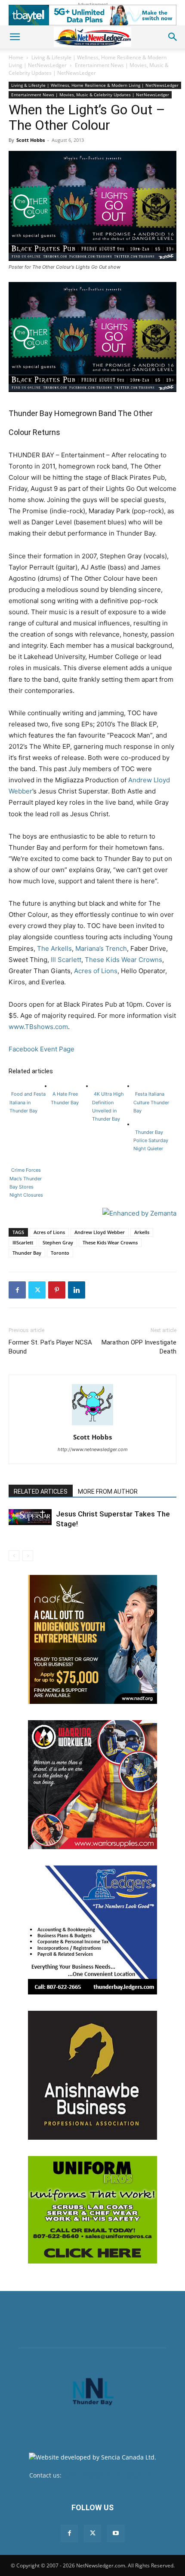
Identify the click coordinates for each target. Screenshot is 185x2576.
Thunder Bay (27, 1253)
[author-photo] (92, 1425)
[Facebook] (17, 1290)
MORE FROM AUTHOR (108, 1492)
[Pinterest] (57, 1290)
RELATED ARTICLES (41, 1492)
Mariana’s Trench (101, 948)
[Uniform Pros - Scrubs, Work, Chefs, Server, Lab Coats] (92, 2210)
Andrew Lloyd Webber (100, 1232)
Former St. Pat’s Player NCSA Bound (50, 1347)
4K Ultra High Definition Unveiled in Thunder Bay (108, 1106)
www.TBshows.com (38, 1027)
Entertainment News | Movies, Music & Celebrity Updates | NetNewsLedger (89, 69)
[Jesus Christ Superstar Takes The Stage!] (30, 1517)
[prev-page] (14, 1556)
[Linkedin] (77, 1290)
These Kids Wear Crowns (123, 960)
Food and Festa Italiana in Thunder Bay (28, 1102)
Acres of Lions (96, 971)
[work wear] (92, 1785)
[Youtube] (116, 2533)
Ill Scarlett (66, 960)
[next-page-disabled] (28, 1556)
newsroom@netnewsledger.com (109, 2475)
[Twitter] (37, 1290)
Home (16, 57)
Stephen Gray (58, 1242)
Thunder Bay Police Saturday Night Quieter (151, 1140)
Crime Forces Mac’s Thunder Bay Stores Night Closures (26, 1182)
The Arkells (54, 948)
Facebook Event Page (42, 1049)
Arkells (142, 1232)
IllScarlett (23, 1242)
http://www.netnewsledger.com (93, 1449)
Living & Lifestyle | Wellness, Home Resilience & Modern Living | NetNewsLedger (95, 85)
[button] (15, 37)
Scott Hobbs (31, 140)
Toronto (60, 1253)
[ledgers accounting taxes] (92, 1930)
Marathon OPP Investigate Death (139, 1347)
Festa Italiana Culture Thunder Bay (151, 1102)
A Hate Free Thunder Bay (65, 1098)
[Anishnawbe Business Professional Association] (92, 2075)
